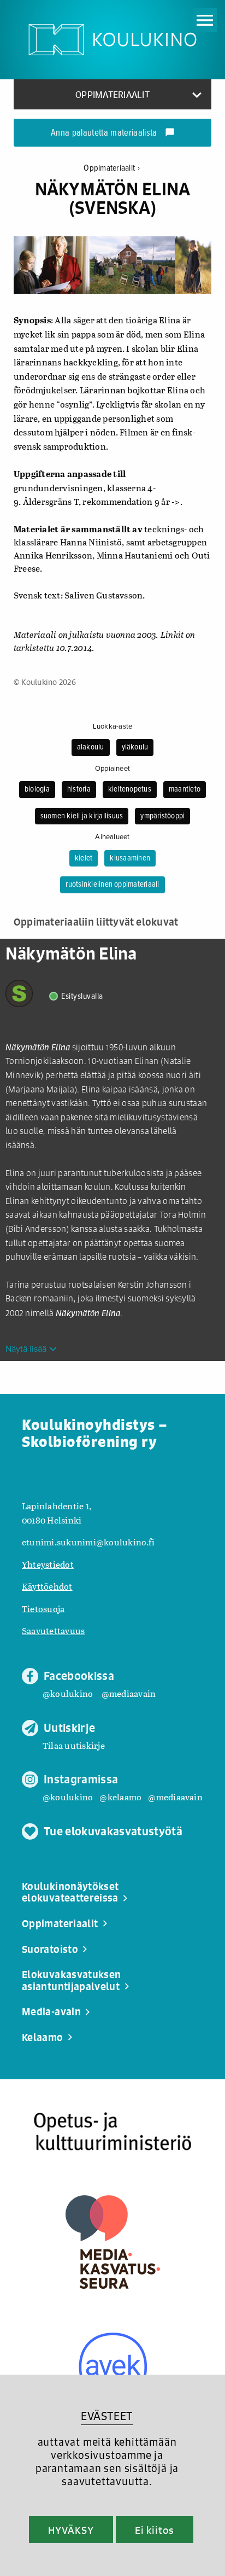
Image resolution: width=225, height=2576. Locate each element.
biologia (37, 789)
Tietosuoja (43, 1609)
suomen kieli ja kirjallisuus (82, 816)
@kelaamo (120, 1797)
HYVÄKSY (71, 2530)
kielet (84, 858)
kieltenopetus (130, 789)
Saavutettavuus (53, 1630)
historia (79, 789)
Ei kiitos (155, 2530)
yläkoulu (135, 747)
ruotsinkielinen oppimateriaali (112, 885)
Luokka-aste (113, 726)
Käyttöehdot (47, 1586)
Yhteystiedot (48, 1564)
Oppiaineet (112, 769)
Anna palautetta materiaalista (113, 133)
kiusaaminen (130, 858)
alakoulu (91, 747)
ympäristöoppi (162, 816)
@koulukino (68, 1693)
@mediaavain (129, 1693)
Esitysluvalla (82, 996)
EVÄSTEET (107, 2416)
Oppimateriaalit (112, 168)
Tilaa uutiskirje (74, 1745)
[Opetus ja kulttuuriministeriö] (112, 2132)
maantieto (185, 789)
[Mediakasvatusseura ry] (113, 2242)
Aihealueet (112, 837)
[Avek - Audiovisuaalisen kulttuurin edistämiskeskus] (113, 2367)
